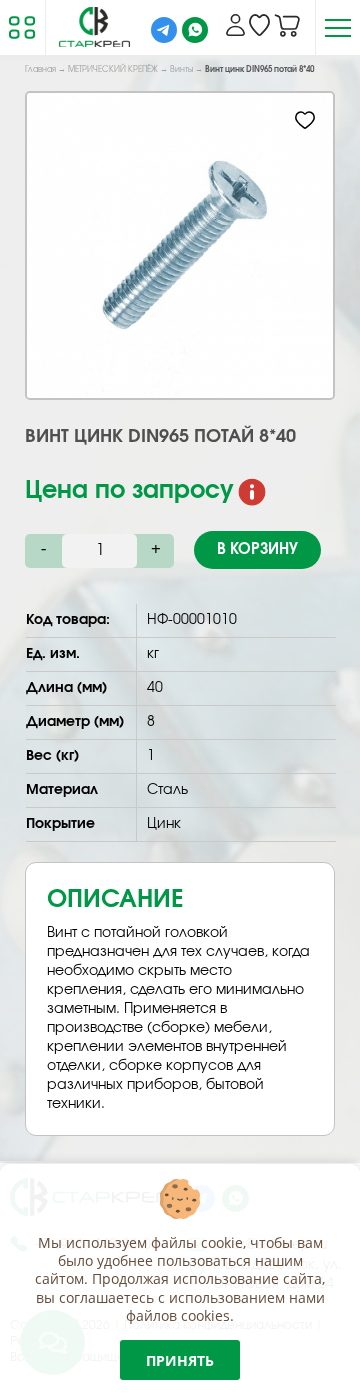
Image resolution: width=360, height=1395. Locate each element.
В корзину (257, 549)
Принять (180, 1360)
